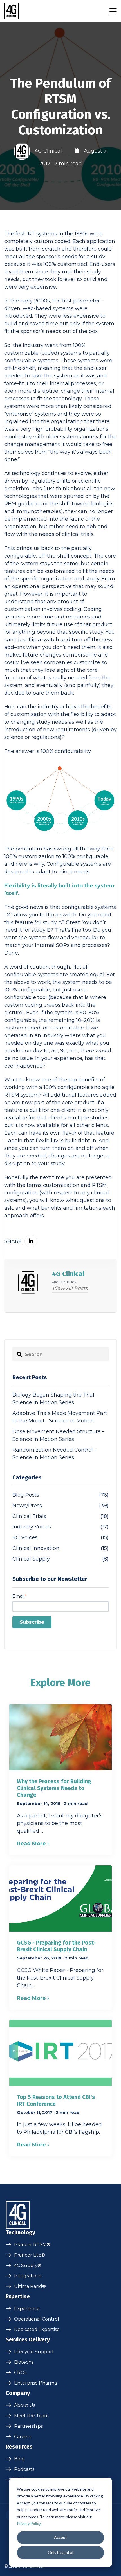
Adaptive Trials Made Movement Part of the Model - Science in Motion (60, 1417)
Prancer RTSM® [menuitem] (32, 2245)
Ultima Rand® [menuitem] (30, 2286)
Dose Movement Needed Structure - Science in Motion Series (58, 1435)
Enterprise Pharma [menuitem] (35, 2383)
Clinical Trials (60, 1516)
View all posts (70, 1288)
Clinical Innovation (60, 1548)
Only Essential (60, 2552)
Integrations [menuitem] (28, 2276)
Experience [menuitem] (27, 2309)
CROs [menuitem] (20, 2373)
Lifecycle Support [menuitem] (34, 2352)
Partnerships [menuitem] (28, 2426)
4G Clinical (48, 151)
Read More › (33, 1844)
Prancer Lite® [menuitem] (30, 2255)
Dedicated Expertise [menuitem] (37, 2329)
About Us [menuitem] (25, 2405)
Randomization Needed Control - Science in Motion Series (54, 1454)
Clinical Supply (60, 1559)
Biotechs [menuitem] (24, 2362)
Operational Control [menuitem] (37, 2319)
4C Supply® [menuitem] (28, 2265)
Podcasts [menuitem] (24, 2469)
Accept (60, 2537)
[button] (113, 11)
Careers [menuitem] (23, 2437)
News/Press (60, 1506)
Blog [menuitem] (19, 2459)
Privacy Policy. (29, 2523)
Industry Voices (60, 1527)
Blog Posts (60, 1495)
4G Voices (60, 1537)
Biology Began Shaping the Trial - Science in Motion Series (55, 1399)
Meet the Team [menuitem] (31, 2416)
